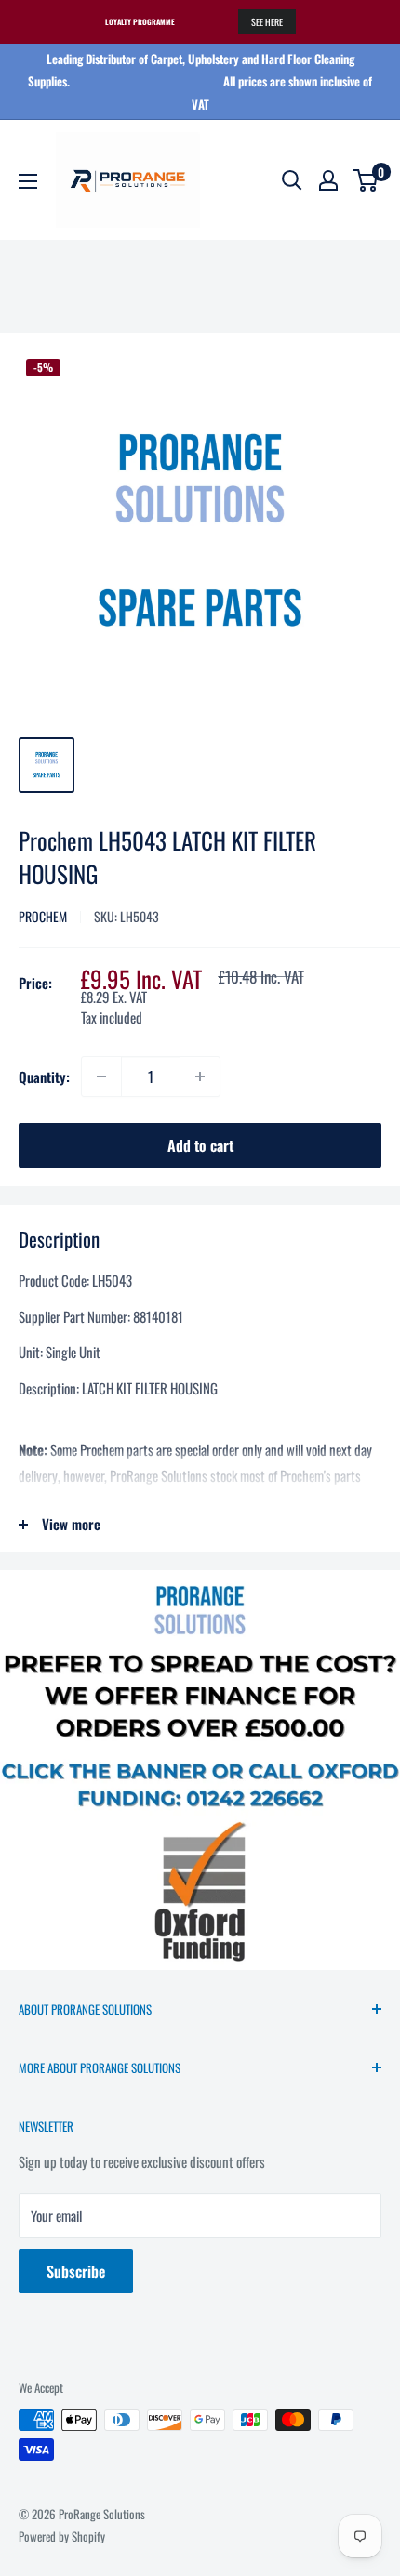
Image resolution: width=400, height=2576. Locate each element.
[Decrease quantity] (101, 1077)
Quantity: (44, 1077)
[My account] (328, 180)
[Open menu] (28, 181)
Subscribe (76, 2271)
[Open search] (292, 180)
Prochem (43, 916)
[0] (366, 180)
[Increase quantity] (200, 1077)
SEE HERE (267, 22)
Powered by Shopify (62, 2536)
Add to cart (200, 1145)
